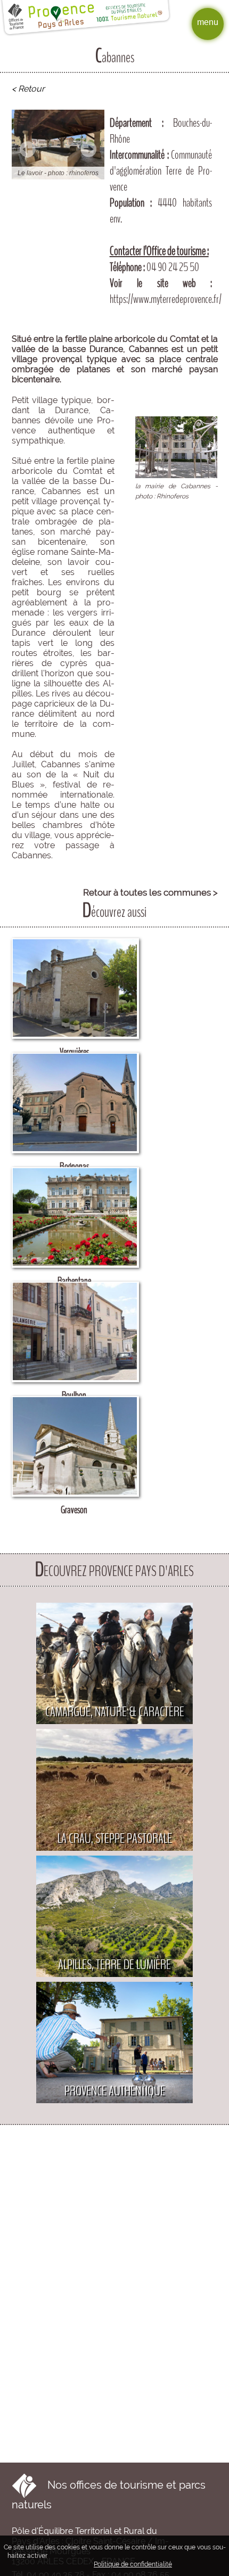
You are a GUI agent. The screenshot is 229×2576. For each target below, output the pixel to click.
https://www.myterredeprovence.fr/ (166, 299)
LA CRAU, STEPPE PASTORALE (115, 1838)
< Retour (28, 89)
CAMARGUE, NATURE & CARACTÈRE (115, 1712)
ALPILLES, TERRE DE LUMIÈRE (114, 1964)
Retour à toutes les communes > (150, 892)
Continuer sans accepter (140, 2555)
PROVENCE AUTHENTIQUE (115, 2091)
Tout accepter (73, 2555)
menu (208, 22)
